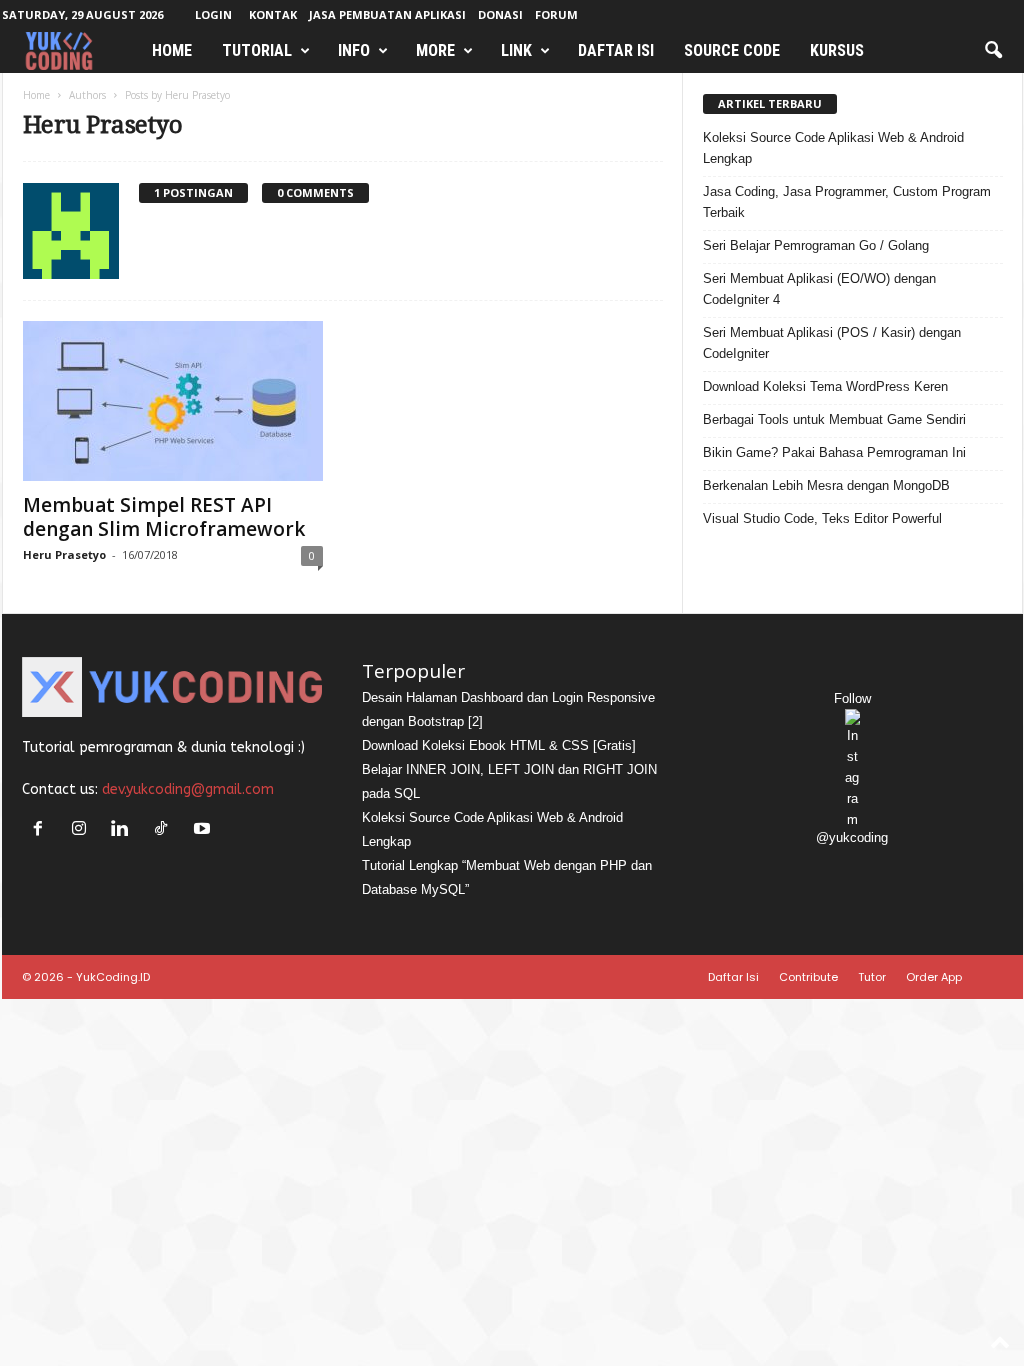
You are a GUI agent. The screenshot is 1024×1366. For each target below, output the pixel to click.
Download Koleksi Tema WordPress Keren (825, 386)
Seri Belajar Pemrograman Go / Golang (816, 245)
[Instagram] (83, 830)
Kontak (273, 14)
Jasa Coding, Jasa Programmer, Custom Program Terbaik (847, 202)
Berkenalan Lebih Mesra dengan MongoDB (826, 485)
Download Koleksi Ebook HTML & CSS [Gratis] (499, 745)
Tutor (872, 977)
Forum (556, 14)
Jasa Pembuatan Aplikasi (387, 14)
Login (213, 14)
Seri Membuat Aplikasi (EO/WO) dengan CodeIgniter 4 (819, 289)
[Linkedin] (124, 830)
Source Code (732, 50)
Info (354, 50)
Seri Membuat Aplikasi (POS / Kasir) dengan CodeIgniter (832, 343)
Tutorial (257, 50)
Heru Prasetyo (64, 554)
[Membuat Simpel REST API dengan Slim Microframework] (173, 401)
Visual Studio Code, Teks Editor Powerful (822, 518)
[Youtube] (204, 830)
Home (172, 50)
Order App (934, 977)
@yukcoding (852, 837)
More (435, 50)
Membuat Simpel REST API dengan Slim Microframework (164, 517)
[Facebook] (42, 830)
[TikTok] (165, 830)
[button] (993, 51)
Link (516, 50)
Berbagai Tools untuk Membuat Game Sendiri (834, 419)
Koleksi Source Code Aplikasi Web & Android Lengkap (833, 148)
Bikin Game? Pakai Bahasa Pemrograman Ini (834, 452)
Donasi (500, 14)
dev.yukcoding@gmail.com (188, 789)
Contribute (808, 977)
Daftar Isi (616, 50)
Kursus (837, 50)
